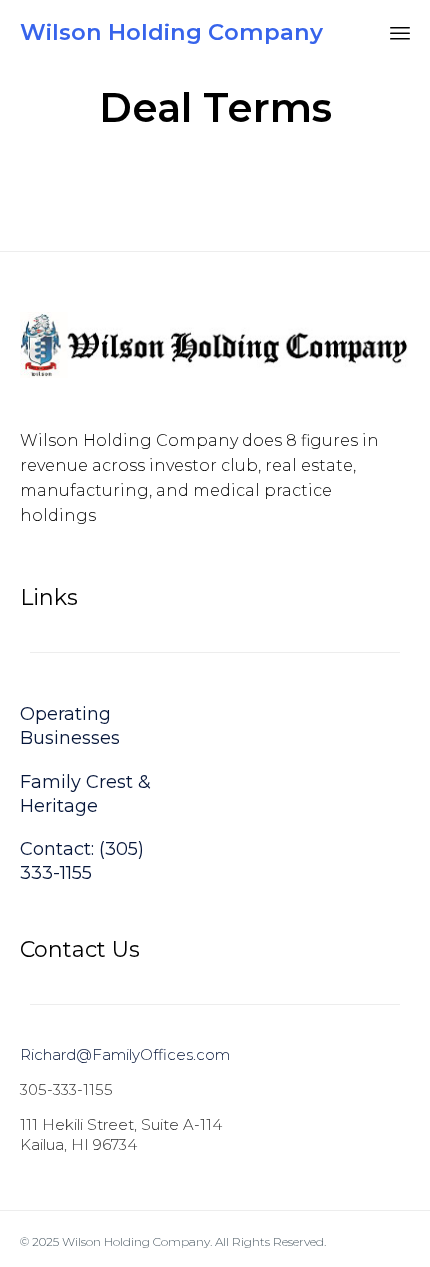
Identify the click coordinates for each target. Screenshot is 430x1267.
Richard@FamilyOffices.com (125, 1054)
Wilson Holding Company (171, 32)
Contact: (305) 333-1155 (82, 861)
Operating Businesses (70, 726)
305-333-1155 (66, 1089)
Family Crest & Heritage (85, 794)
